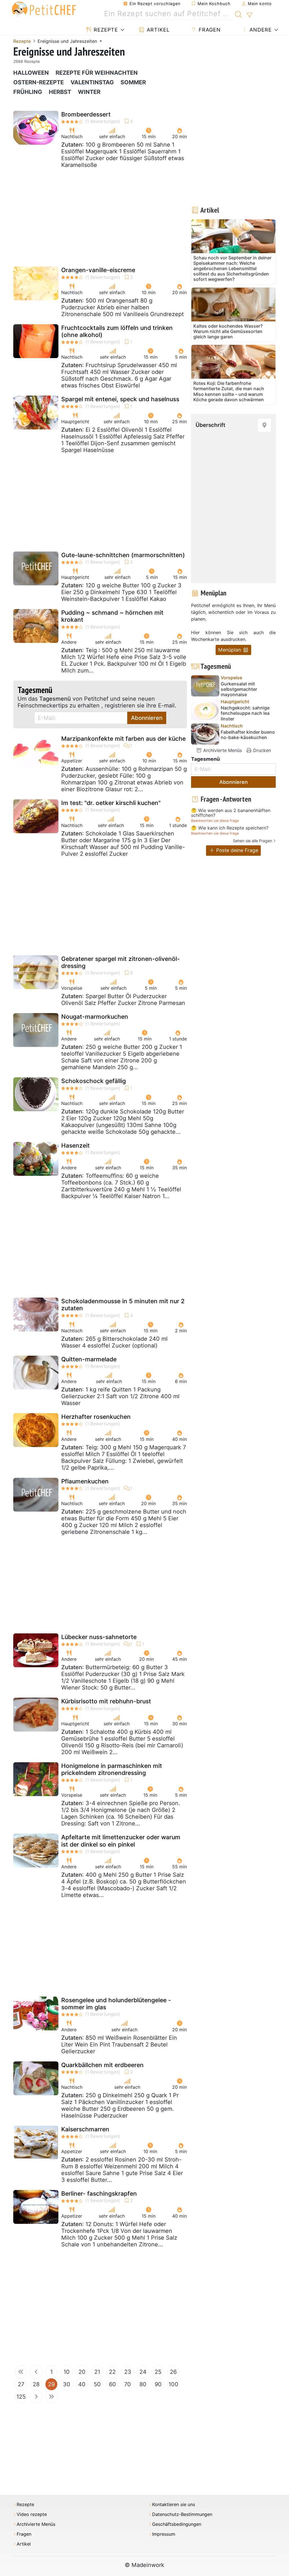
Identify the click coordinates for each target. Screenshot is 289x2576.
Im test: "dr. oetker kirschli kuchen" (111, 803)
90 (158, 2384)
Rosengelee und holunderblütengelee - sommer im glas (116, 2004)
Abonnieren (147, 718)
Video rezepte (32, 2514)
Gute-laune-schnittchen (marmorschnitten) (123, 555)
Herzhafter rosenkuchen (96, 1417)
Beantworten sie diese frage (215, 821)
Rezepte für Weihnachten (97, 73)
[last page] (51, 2397)
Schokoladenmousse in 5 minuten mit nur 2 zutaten (123, 1305)
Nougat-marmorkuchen (95, 1017)
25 (158, 2372)
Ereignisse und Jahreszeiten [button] (68, 41)
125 (21, 2397)
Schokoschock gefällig (94, 1081)
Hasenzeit (75, 1145)
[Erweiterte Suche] (249, 15)
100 (173, 2384)
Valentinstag (92, 82)
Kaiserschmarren (85, 2129)
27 (21, 2384)
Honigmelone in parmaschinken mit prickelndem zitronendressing (112, 1769)
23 (128, 2372)
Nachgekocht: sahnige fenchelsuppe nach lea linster (245, 713)
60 (112, 2384)
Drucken (261, 750)
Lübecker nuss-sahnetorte (99, 1637)
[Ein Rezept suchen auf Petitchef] (239, 14)
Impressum (164, 2534)
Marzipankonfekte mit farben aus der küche (123, 739)
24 (143, 2372)
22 (112, 2372)
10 (67, 2372)
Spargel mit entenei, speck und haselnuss (120, 399)
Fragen (209, 30)
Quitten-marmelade (89, 1359)
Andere (260, 30)
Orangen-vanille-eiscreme (98, 270)
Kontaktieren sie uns (174, 2505)
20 (82, 2372)
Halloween (31, 73)
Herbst (60, 92)
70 (128, 2384)
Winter (89, 92)
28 (36, 2384)
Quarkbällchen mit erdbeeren (102, 2065)
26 (173, 2372)
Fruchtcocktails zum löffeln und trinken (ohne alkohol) (117, 331)
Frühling (28, 92)
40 (82, 2384)
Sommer (133, 82)
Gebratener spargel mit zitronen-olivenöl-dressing (121, 962)
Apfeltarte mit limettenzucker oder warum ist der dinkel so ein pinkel (121, 1841)
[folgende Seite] (36, 2397)
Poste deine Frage (237, 850)
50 (97, 2384)
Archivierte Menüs (222, 750)
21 (97, 2372)
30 (67, 2384)
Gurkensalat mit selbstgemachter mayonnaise (239, 689)
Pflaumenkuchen (85, 1481)
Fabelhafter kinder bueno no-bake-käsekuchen (248, 735)
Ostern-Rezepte (39, 82)
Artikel (157, 30)
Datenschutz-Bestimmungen (182, 2514)
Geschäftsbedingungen (177, 2524)
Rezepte (105, 30)
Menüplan (230, 650)
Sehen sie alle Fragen (252, 841)
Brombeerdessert (86, 114)
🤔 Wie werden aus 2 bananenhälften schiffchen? (231, 813)
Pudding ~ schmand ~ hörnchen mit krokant (112, 616)
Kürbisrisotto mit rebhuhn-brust (106, 1701)
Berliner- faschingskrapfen (99, 2194)
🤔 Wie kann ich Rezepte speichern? (230, 828)
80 (143, 2384)
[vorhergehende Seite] (36, 2372)
